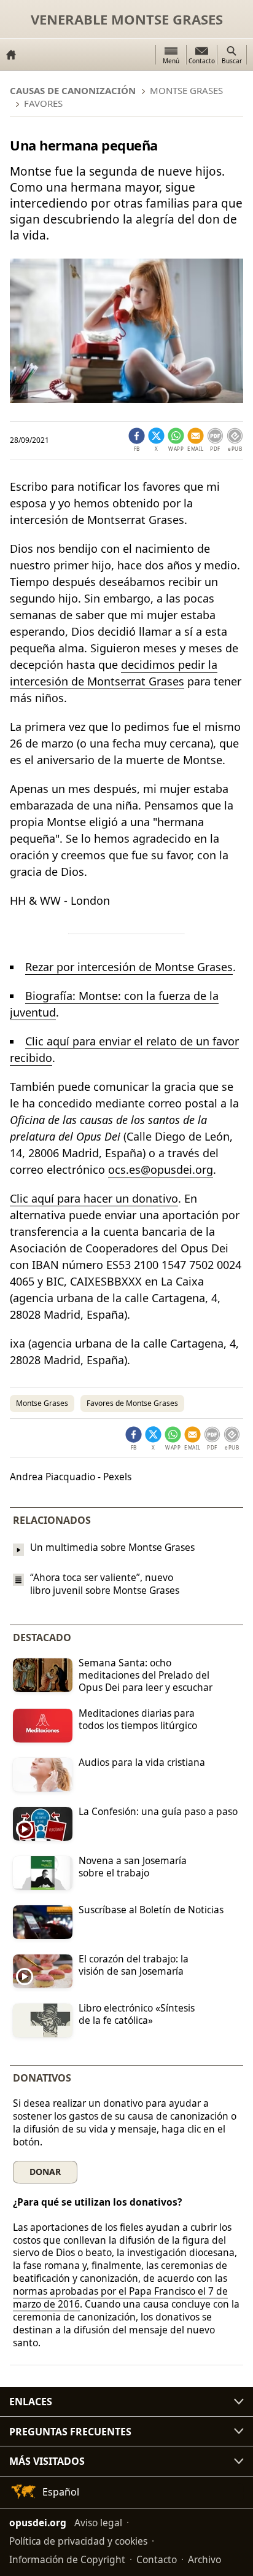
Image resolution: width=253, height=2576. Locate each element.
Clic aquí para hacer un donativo (94, 1198)
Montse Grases (42, 1403)
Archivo (204, 2559)
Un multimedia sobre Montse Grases (112, 1547)
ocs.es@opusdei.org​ (161, 1169)
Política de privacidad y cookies (78, 2541)
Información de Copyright (67, 2559)
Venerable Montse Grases (127, 19)
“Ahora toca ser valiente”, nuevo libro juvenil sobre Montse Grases (105, 1584)
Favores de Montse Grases (132, 1403)
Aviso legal (98, 2523)
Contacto (157, 2559)
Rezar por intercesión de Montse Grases (129, 967)
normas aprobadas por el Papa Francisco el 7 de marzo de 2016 (120, 2297)
